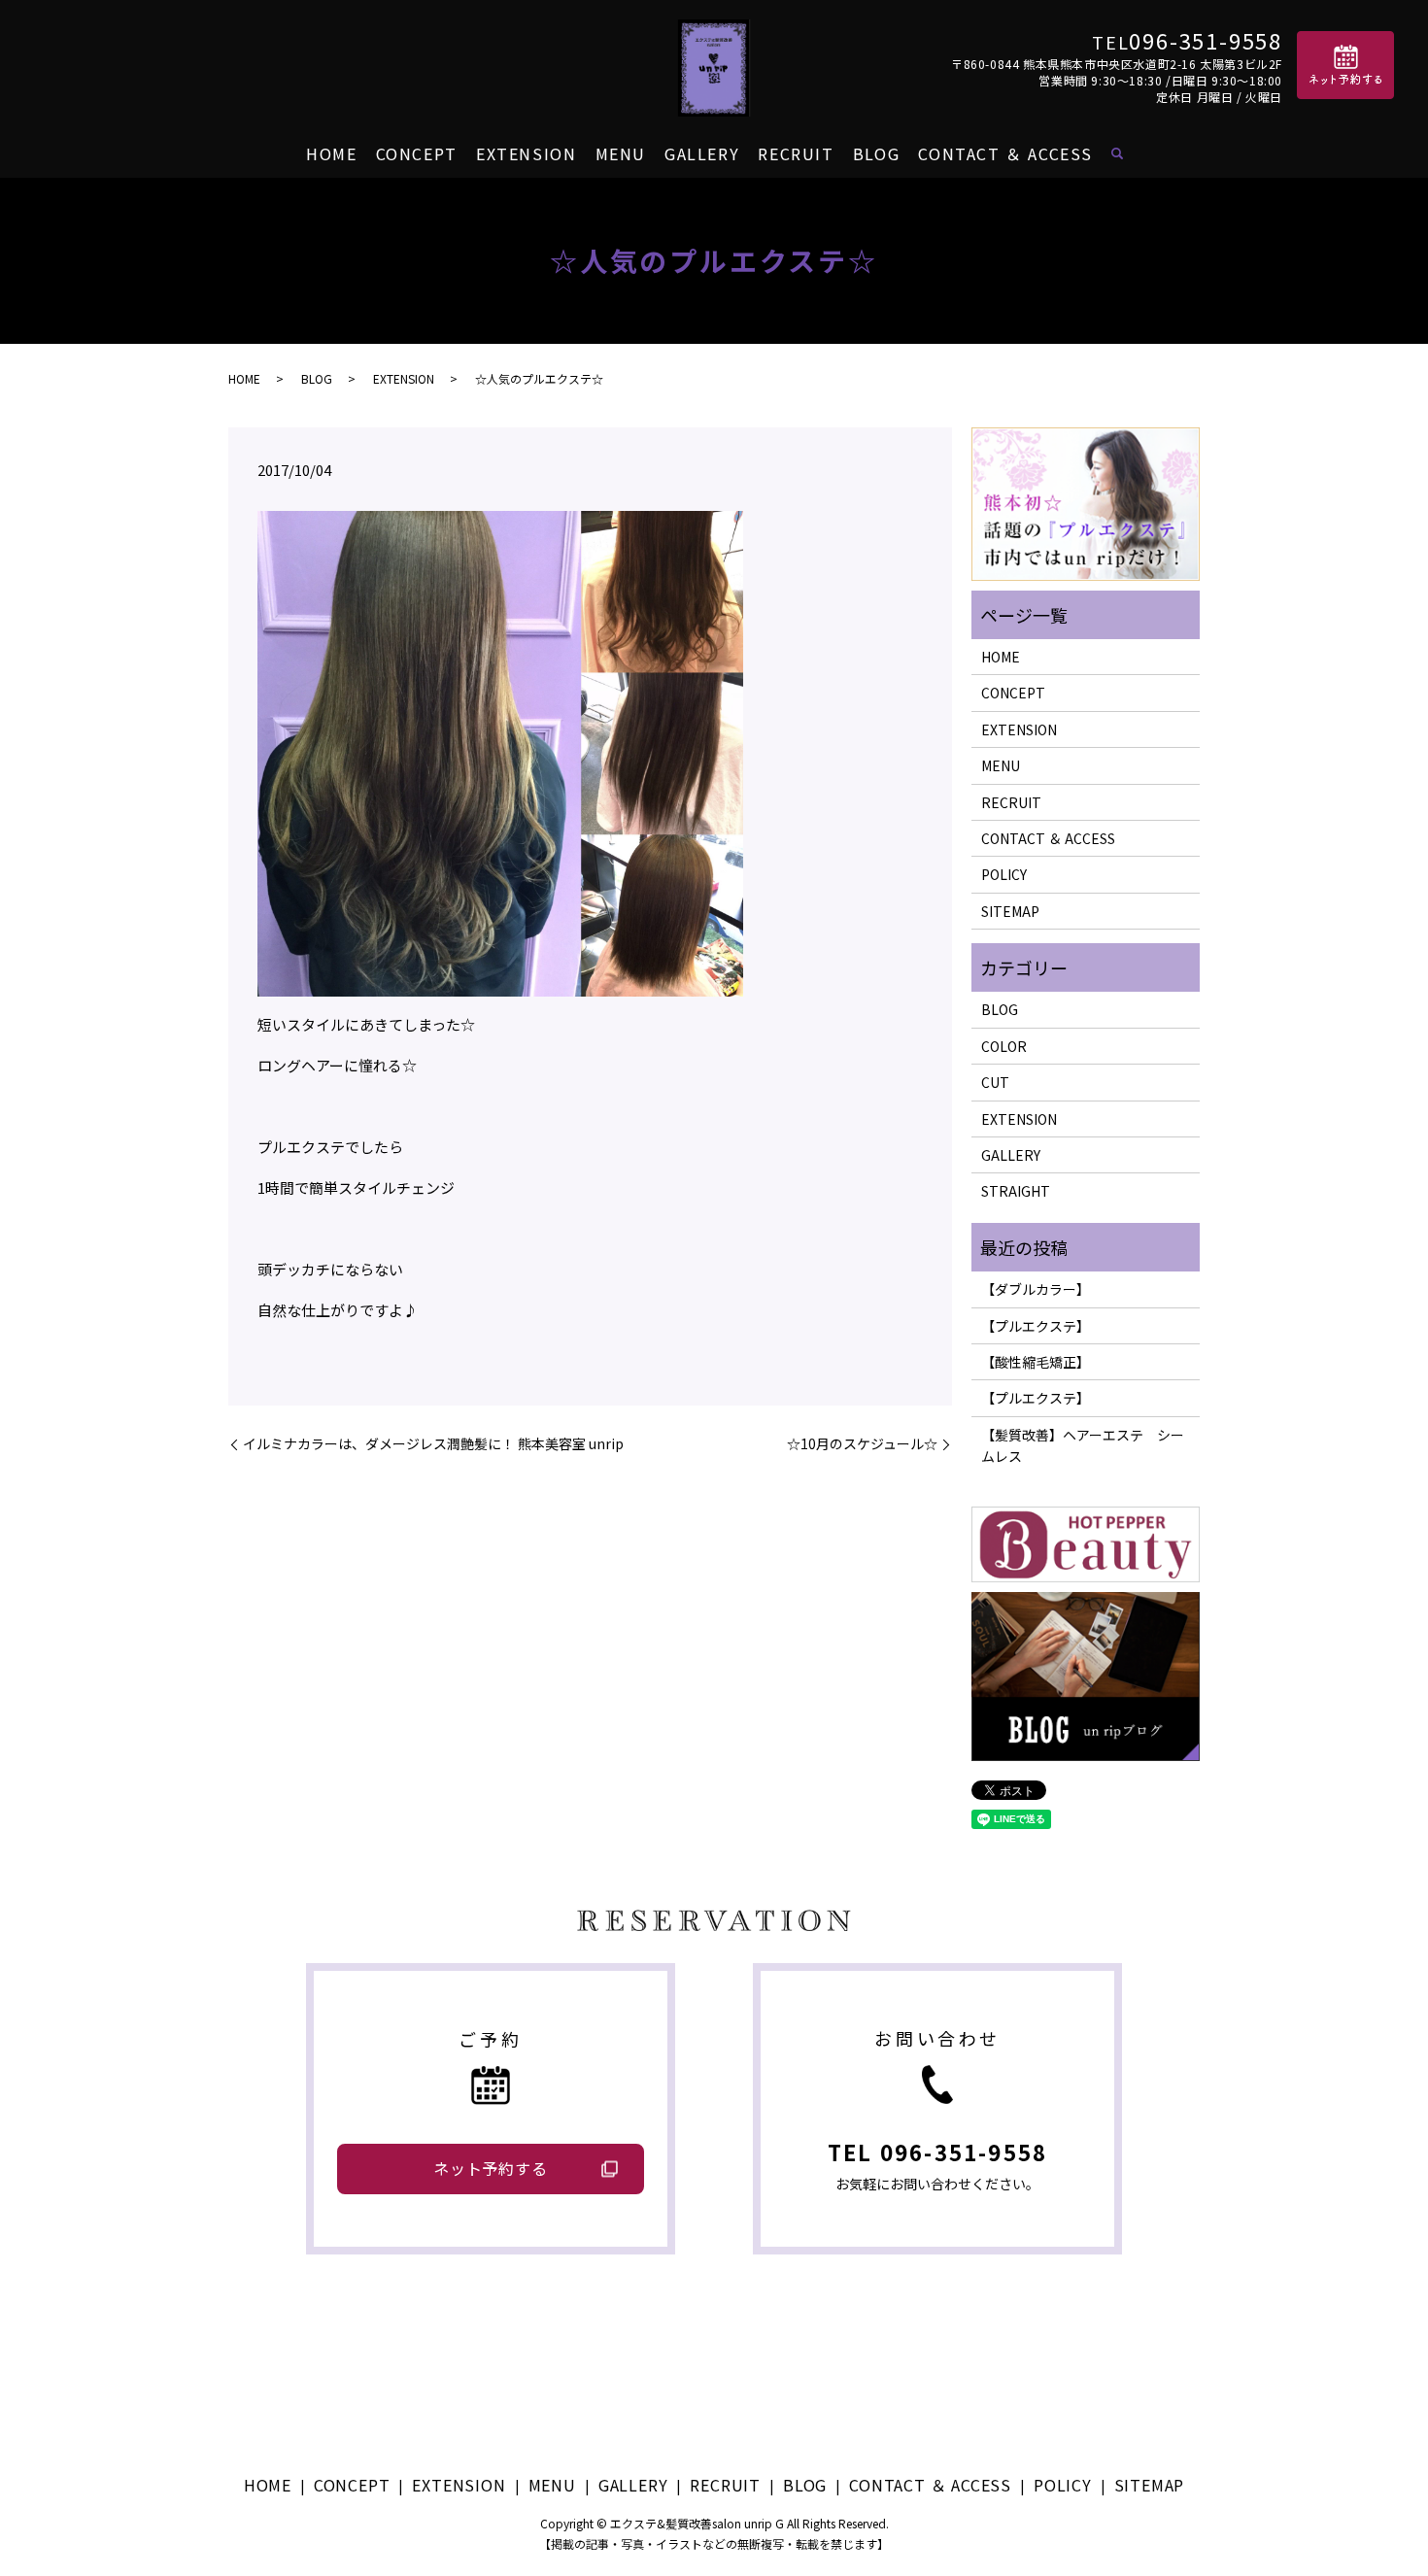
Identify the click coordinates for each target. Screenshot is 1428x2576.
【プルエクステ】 (1036, 1326)
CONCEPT (417, 153)
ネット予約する (491, 2168)
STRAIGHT (1016, 1191)
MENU (621, 153)
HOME (331, 153)
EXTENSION (526, 153)
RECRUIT (796, 153)
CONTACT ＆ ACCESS (1005, 153)
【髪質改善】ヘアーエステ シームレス (1083, 1445)
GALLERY (702, 153)
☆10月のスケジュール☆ (862, 1444)
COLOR (1004, 1046)
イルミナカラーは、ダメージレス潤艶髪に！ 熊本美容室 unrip (433, 1444)
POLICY (1004, 874)
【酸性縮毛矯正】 (1036, 1362)
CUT (995, 1082)
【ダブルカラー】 (1036, 1289)
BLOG (876, 153)
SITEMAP (1010, 911)
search (1117, 154)
